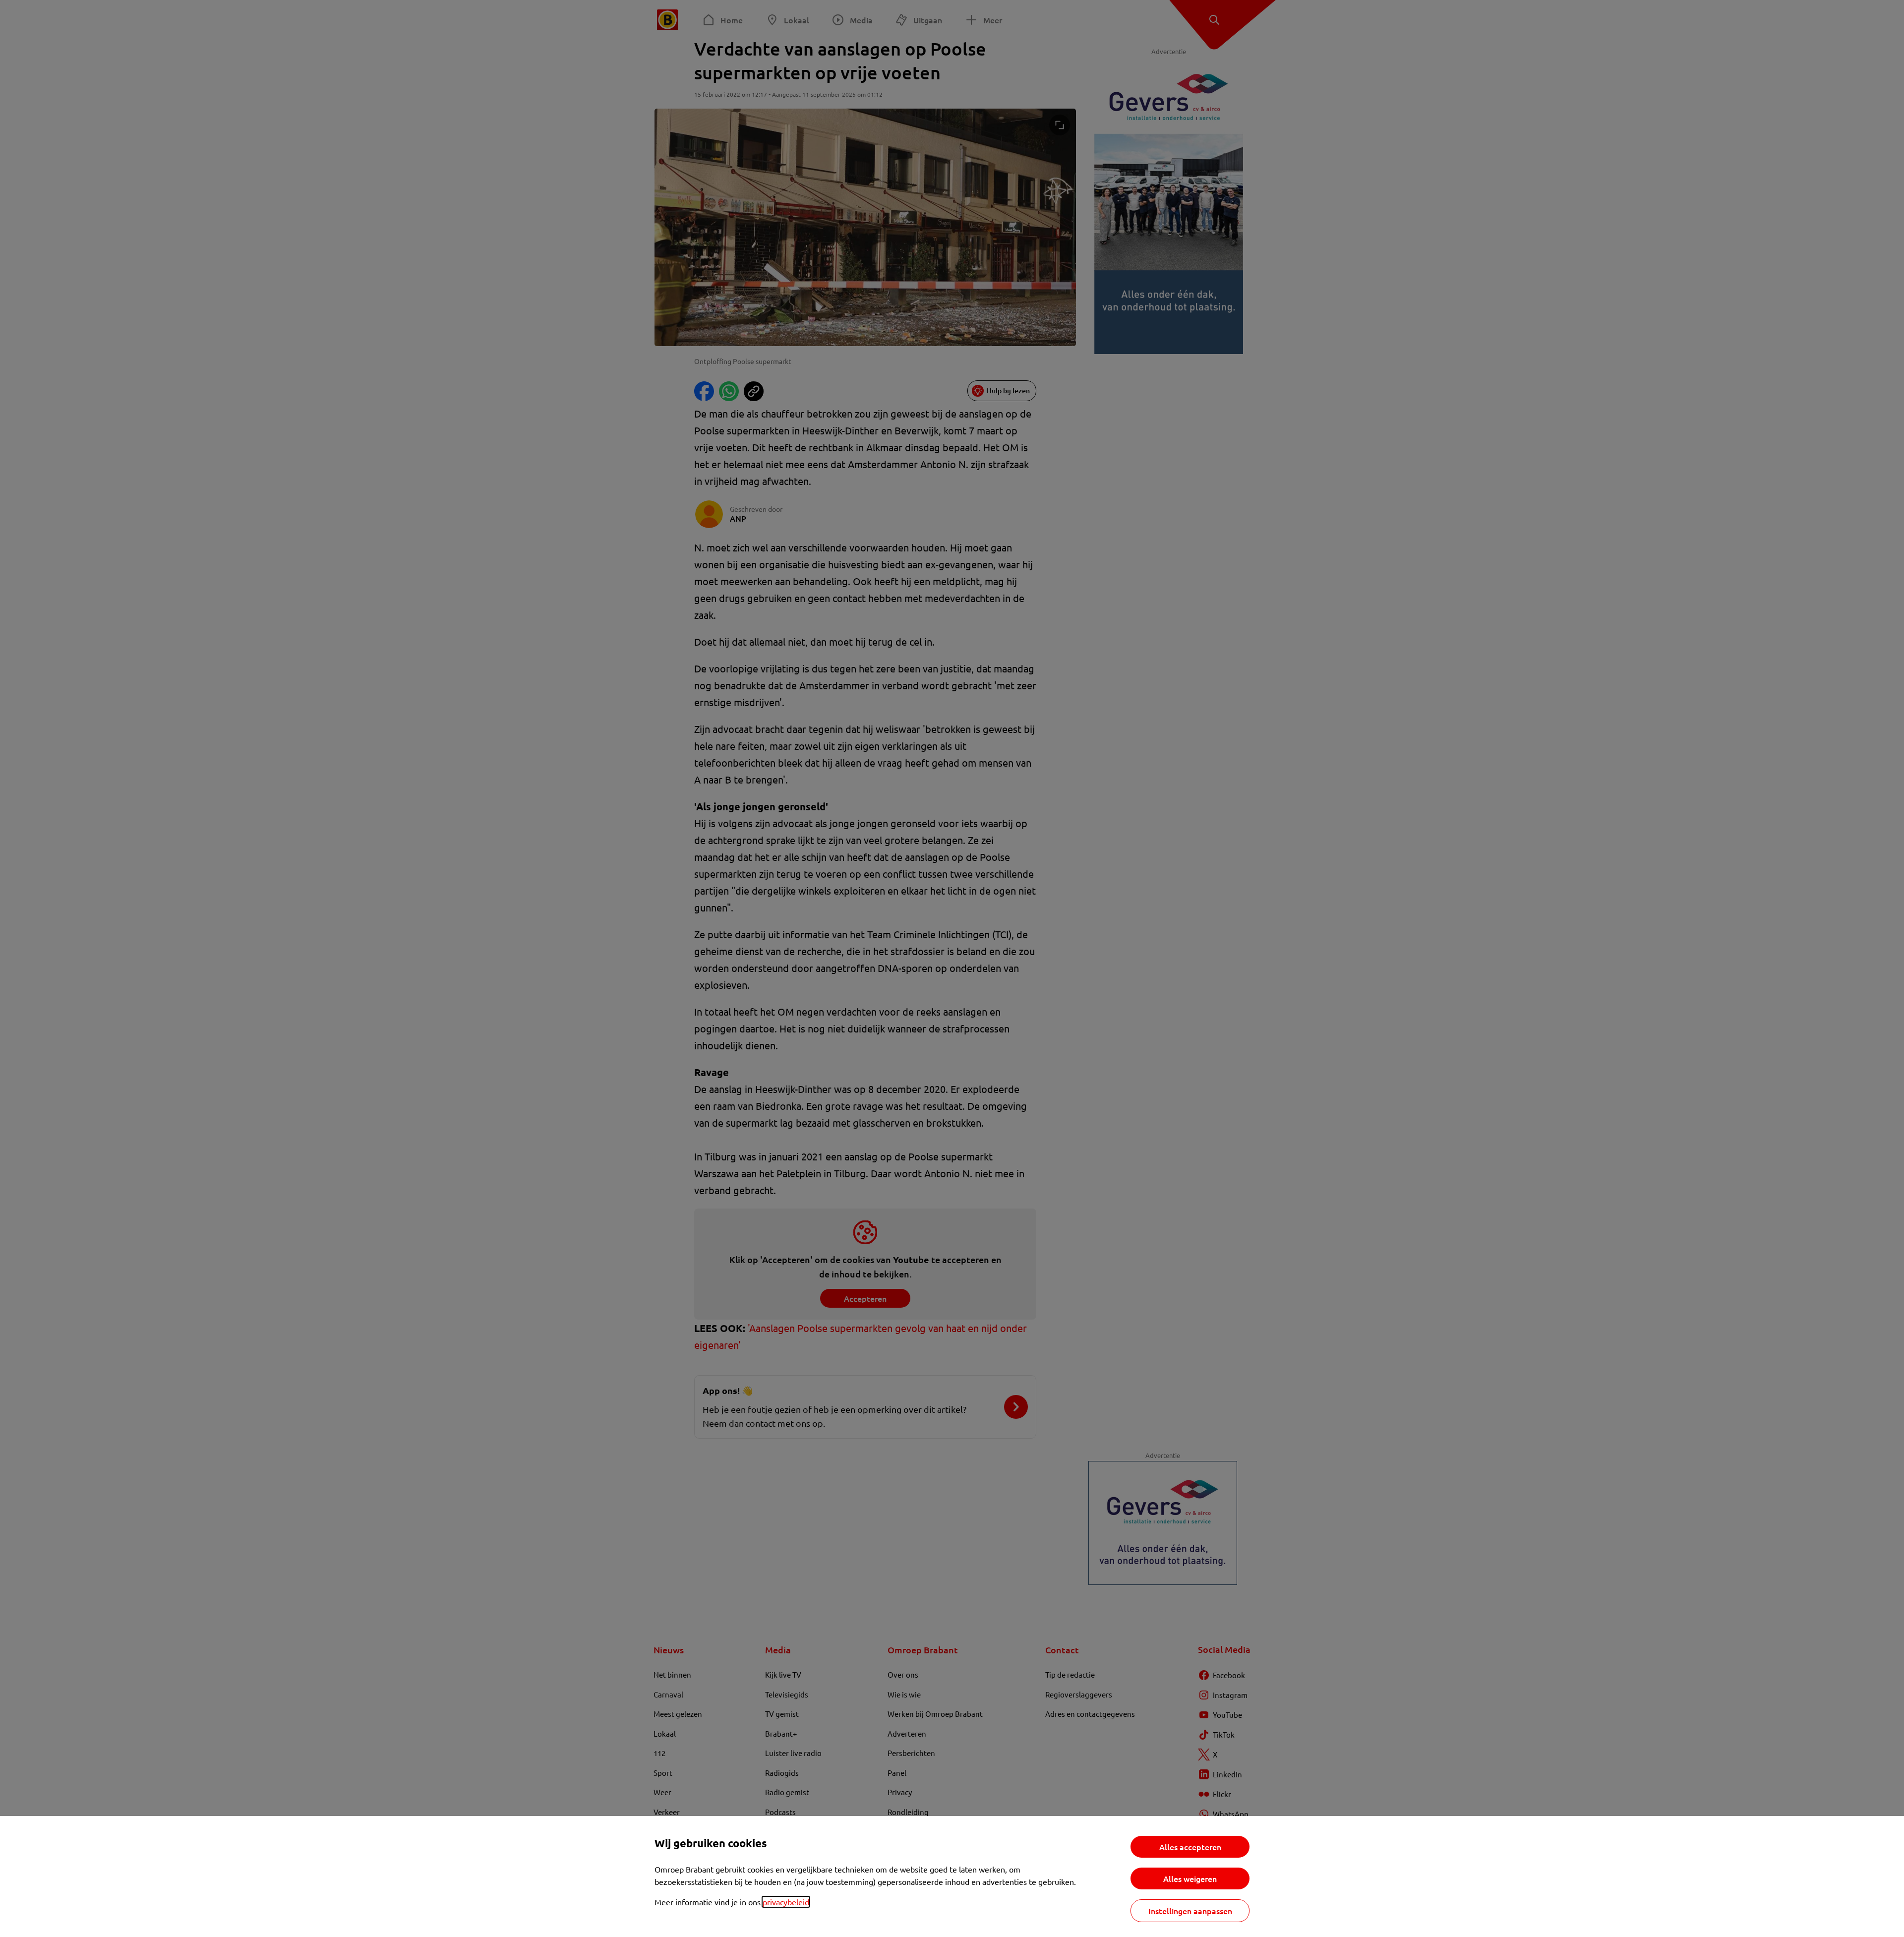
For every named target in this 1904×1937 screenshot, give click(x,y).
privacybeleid (786, 1902)
